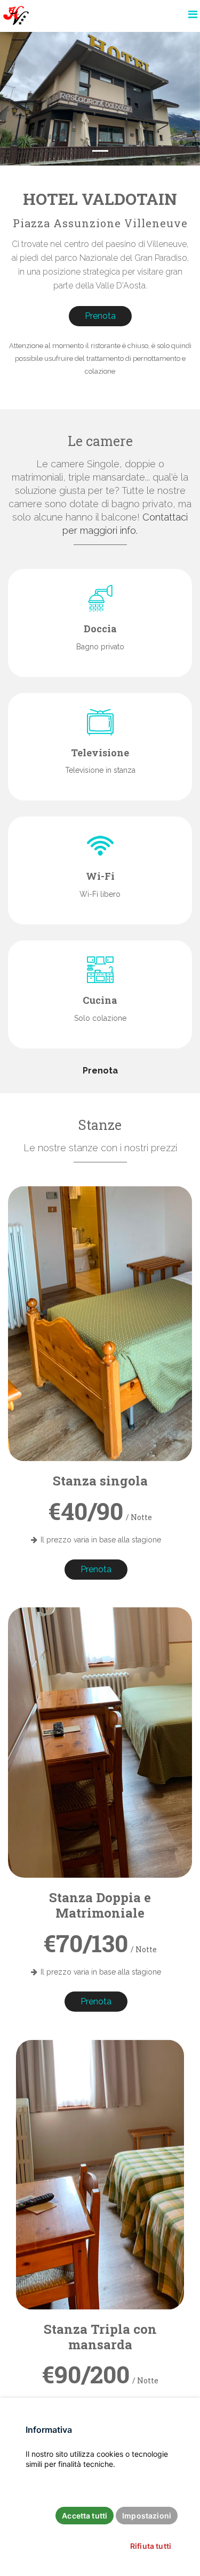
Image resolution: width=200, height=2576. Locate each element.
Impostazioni (147, 2516)
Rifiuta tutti (151, 2546)
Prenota (100, 316)
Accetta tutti (85, 2516)
